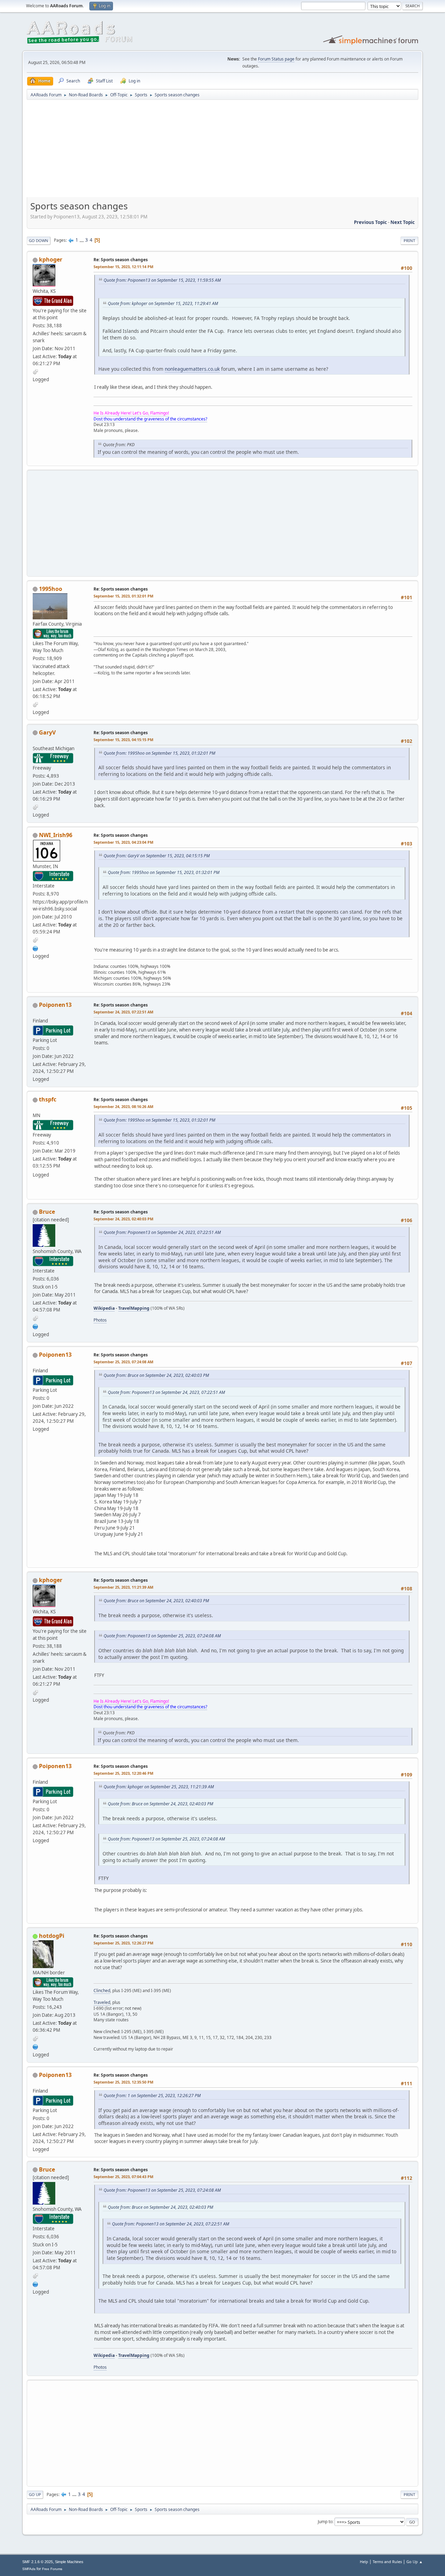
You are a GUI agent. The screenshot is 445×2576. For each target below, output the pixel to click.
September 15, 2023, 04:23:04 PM (123, 842)
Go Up (35, 2494)
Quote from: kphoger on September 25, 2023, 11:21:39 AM (159, 1787)
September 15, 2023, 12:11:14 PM (123, 267)
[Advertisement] (222, 151)
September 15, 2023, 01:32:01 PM (123, 596)
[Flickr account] (35, 2046)
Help (364, 2562)
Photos (100, 1320)
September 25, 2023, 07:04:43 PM (123, 2177)
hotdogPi (52, 1936)
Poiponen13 (55, 1005)
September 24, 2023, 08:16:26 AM (123, 1106)
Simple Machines (69, 2562)
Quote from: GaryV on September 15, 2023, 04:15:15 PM (157, 856)
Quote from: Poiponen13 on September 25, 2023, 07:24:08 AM (162, 1636)
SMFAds (29, 2569)
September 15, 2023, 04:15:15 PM (123, 740)
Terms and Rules (387, 2562)
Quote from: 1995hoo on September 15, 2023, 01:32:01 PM (159, 753)
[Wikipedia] (35, 1326)
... (82, 240)
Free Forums (52, 2569)
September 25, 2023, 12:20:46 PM (123, 1773)
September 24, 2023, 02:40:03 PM (123, 1219)
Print (409, 240)
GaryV (47, 732)
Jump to (325, 2522)
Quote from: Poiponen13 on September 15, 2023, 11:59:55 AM (162, 280)
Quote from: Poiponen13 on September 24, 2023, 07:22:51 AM (162, 1232)
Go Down (39, 240)
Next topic (403, 222)
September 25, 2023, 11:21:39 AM (123, 1587)
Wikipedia (104, 1308)
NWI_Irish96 (56, 835)
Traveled (102, 2002)
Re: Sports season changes (121, 260)
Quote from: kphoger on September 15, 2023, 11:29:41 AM (163, 303)
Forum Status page (276, 59)
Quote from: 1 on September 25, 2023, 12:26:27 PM (152, 2096)
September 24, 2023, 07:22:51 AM (123, 1012)
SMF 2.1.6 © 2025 (38, 2562)
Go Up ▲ (415, 2562)
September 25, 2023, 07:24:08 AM (123, 1362)
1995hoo (51, 589)
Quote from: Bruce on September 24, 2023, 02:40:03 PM (156, 1375)
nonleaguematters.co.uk (192, 369)
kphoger (51, 259)
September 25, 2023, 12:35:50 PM (123, 2082)
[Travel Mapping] (35, 948)
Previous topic (370, 222)
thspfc (48, 1099)
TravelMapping (134, 1308)
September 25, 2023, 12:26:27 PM (123, 1943)
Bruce (47, 1212)
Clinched (102, 1991)
